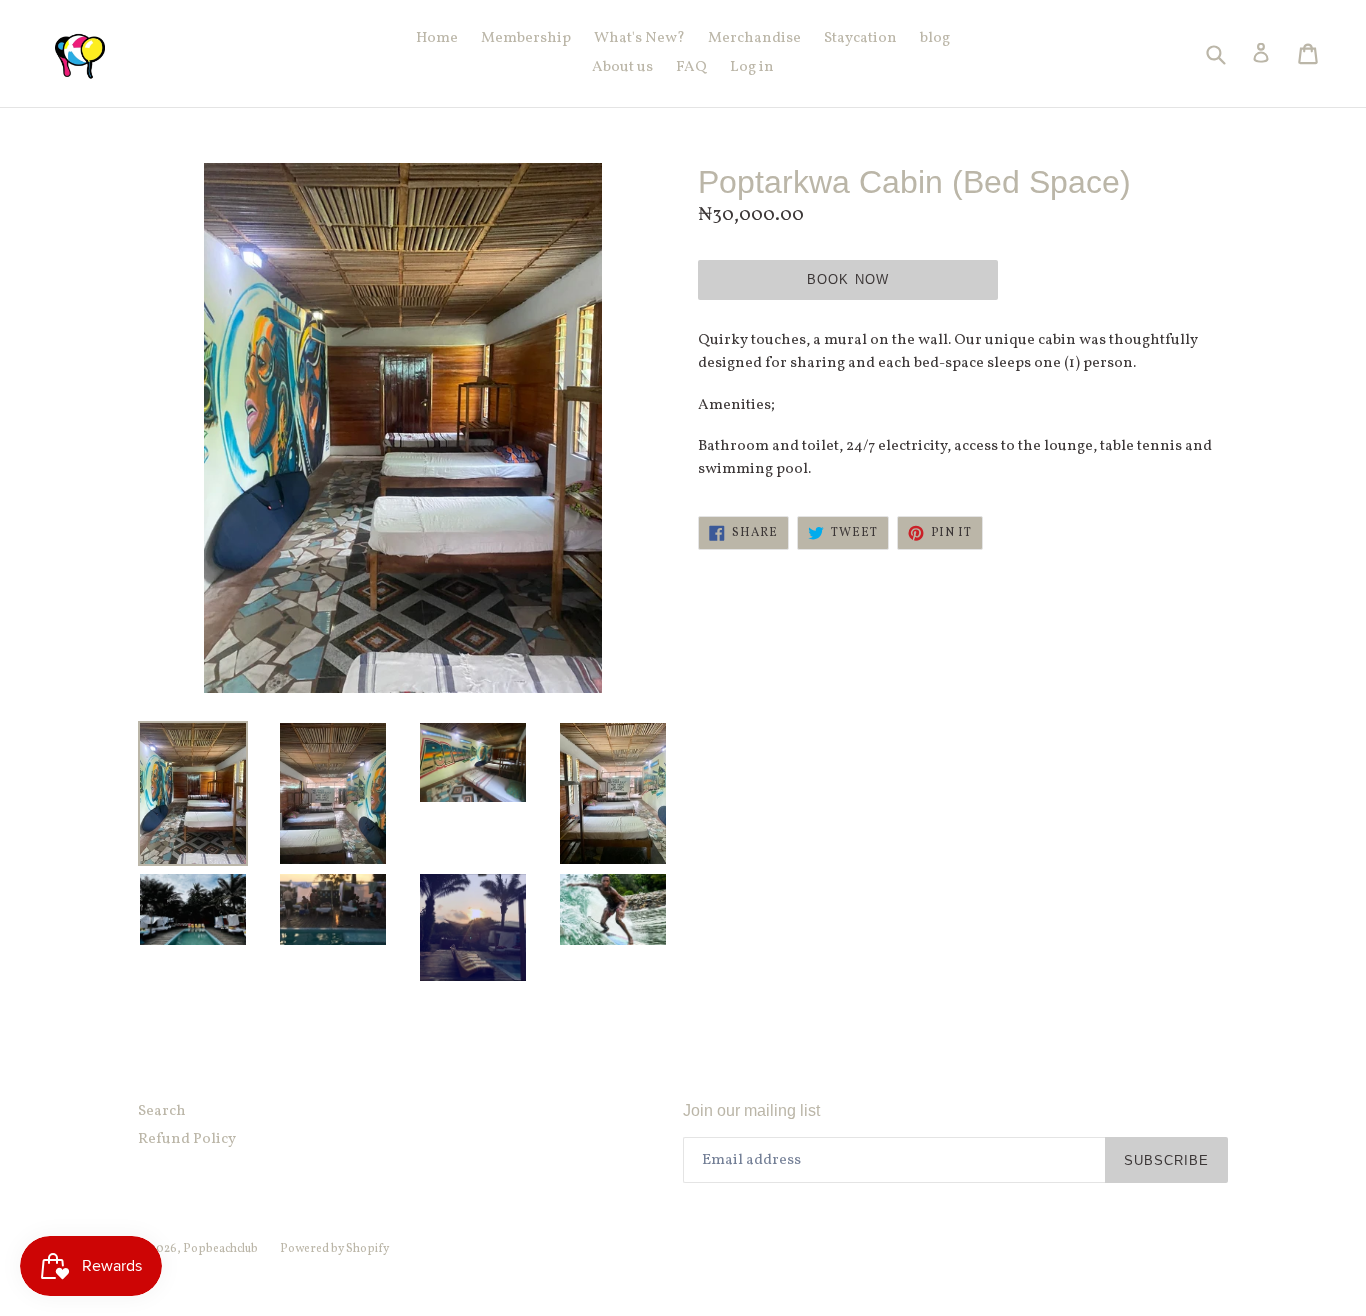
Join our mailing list (751, 1110)
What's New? (639, 38)
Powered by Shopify (334, 1249)
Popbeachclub (221, 1249)
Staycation (860, 38)
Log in (752, 67)
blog (935, 38)
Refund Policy (187, 1139)
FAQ (691, 67)
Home (437, 38)
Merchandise (754, 38)
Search (162, 1111)
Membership (526, 38)
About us (622, 67)
